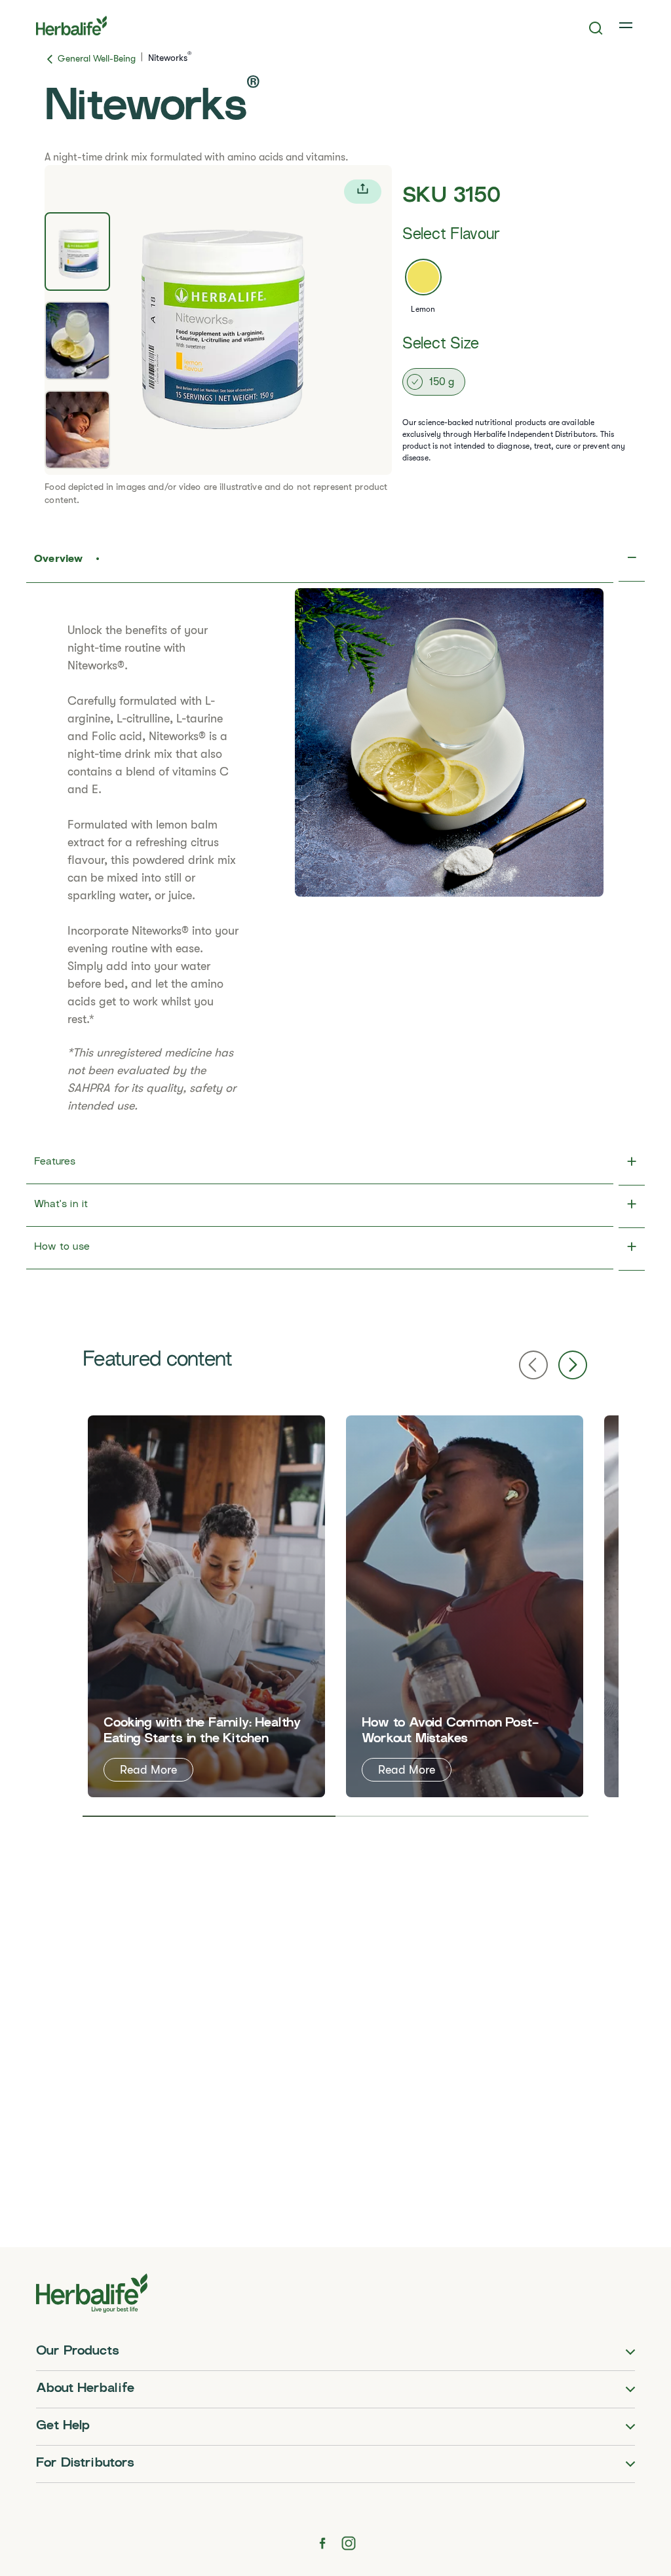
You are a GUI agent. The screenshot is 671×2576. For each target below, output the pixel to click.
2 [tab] (462, 1816)
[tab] (77, 252)
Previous (533, 1365)
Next (573, 1365)
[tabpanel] (218, 320)
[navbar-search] (596, 28)
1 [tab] (209, 1816)
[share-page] (363, 192)
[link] (627, 26)
